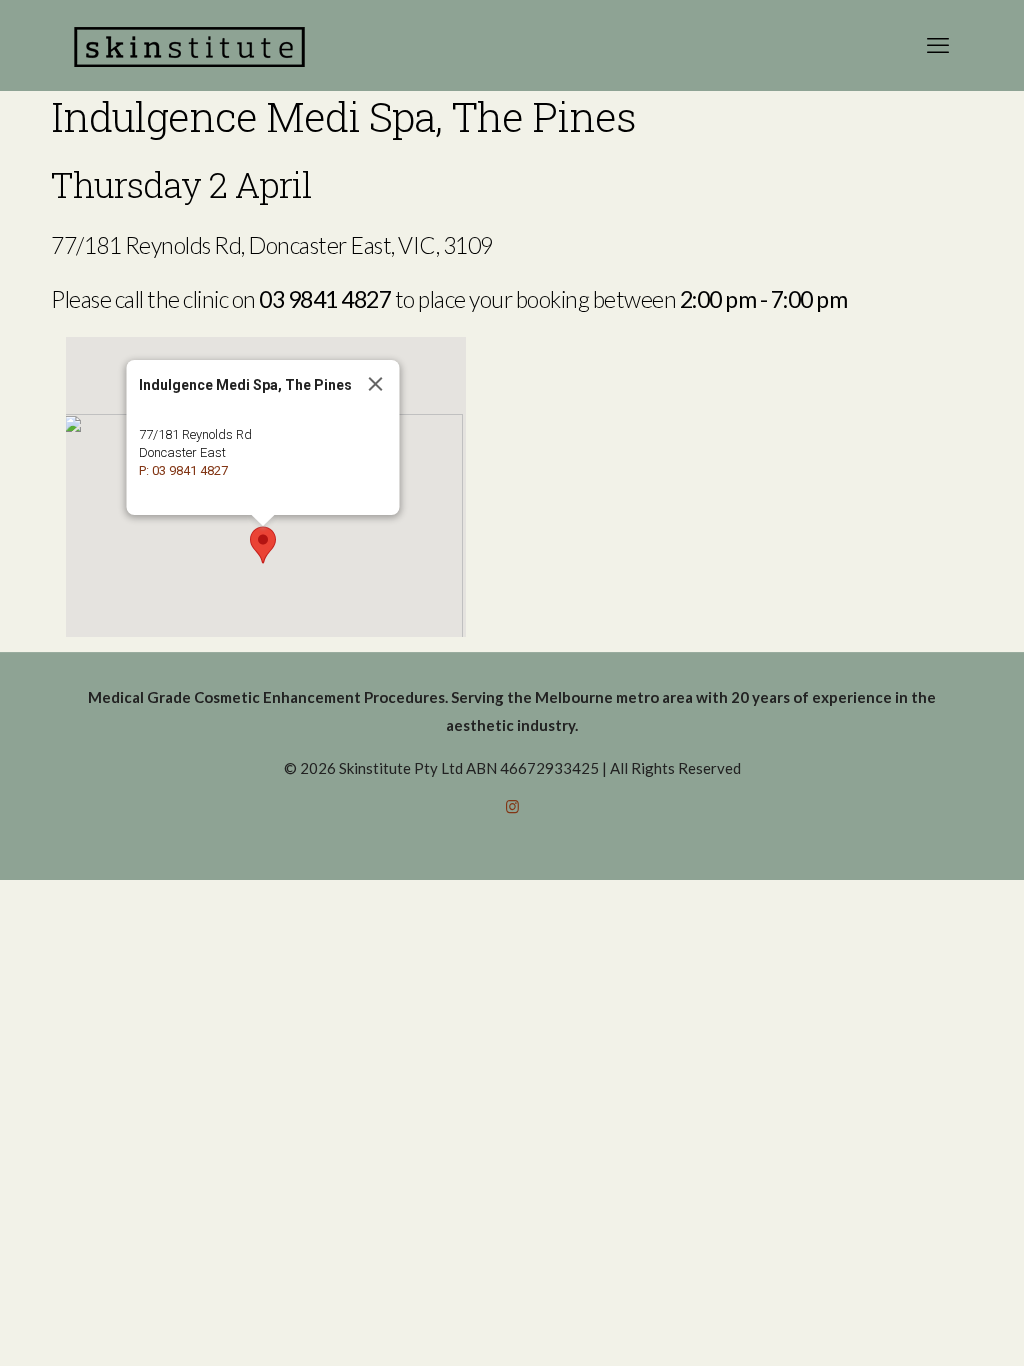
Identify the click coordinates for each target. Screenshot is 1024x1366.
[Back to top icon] (928, 1325)
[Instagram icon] (512, 806)
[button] (263, 545)
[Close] (376, 384)
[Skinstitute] (189, 45)
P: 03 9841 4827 (183, 470)
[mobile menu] (938, 45)
